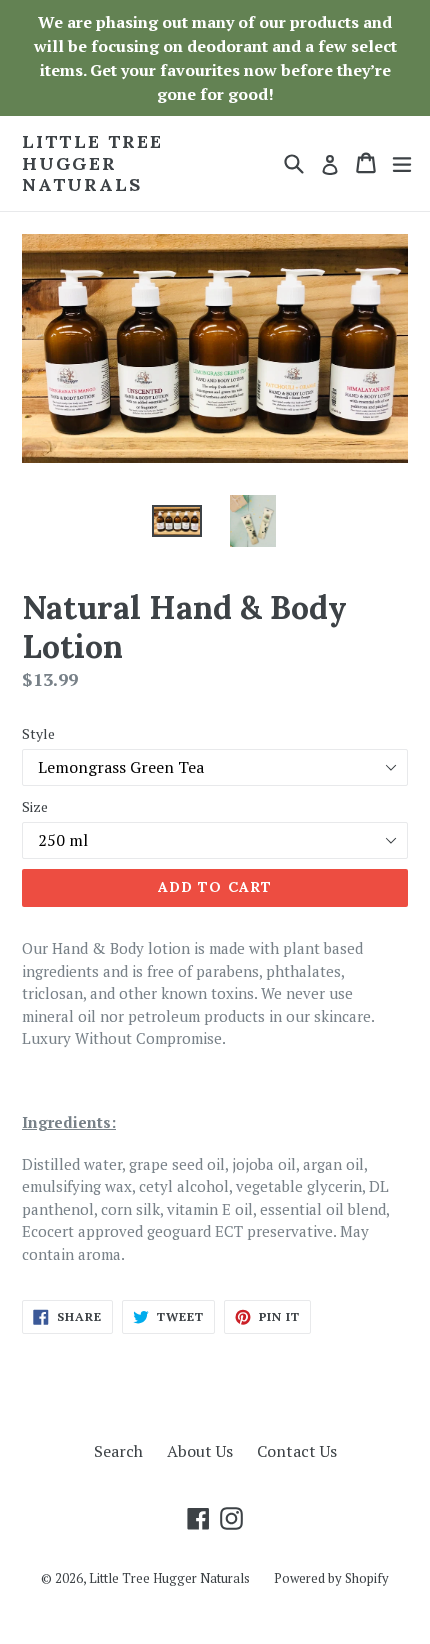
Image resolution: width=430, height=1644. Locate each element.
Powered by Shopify (331, 1578)
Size (35, 806)
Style (38, 733)
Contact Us (297, 1451)
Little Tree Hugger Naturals (92, 163)
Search (118, 1451)
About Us (200, 1451)
